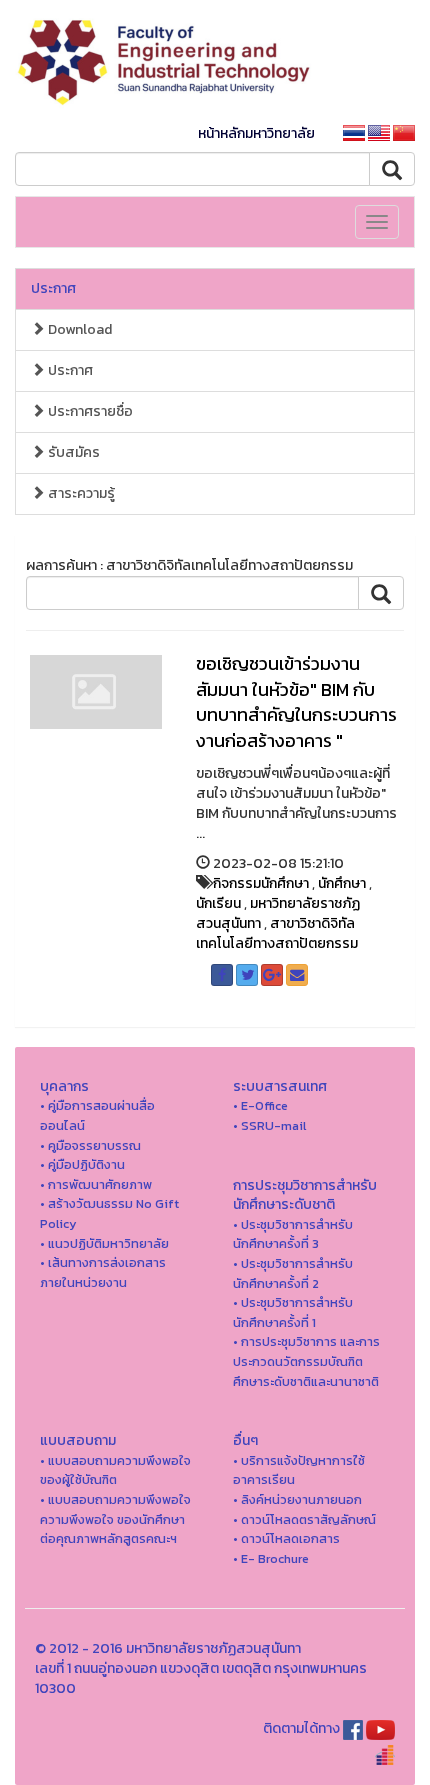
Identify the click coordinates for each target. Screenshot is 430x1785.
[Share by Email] (297, 975)
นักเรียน (218, 903)
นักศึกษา (342, 883)
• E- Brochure (271, 1558)
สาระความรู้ (80, 493)
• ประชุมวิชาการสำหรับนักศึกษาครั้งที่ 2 (293, 1273)
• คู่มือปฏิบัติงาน (82, 1164)
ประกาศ (53, 288)
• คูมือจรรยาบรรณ (90, 1145)
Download (78, 329)
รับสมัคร (72, 452)
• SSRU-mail (269, 1125)
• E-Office (260, 1105)
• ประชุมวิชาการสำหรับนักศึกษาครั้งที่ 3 (293, 1234)
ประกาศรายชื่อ (89, 411)
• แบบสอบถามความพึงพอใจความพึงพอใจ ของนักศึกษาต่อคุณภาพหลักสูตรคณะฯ (115, 1519)
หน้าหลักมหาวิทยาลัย (256, 133)
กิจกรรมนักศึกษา (261, 883)
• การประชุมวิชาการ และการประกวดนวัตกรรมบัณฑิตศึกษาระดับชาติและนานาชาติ (306, 1361)
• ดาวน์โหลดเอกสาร (286, 1538)
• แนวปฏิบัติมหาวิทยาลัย (104, 1243)
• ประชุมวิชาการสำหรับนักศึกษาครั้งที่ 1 (293, 1312)
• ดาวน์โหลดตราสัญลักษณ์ (304, 1519)
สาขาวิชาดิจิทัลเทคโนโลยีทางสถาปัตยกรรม (277, 933)
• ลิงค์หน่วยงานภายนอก (297, 1499)
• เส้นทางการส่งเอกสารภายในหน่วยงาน (103, 1272)
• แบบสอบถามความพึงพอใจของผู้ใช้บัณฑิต (115, 1470)
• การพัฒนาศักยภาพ (96, 1184)
